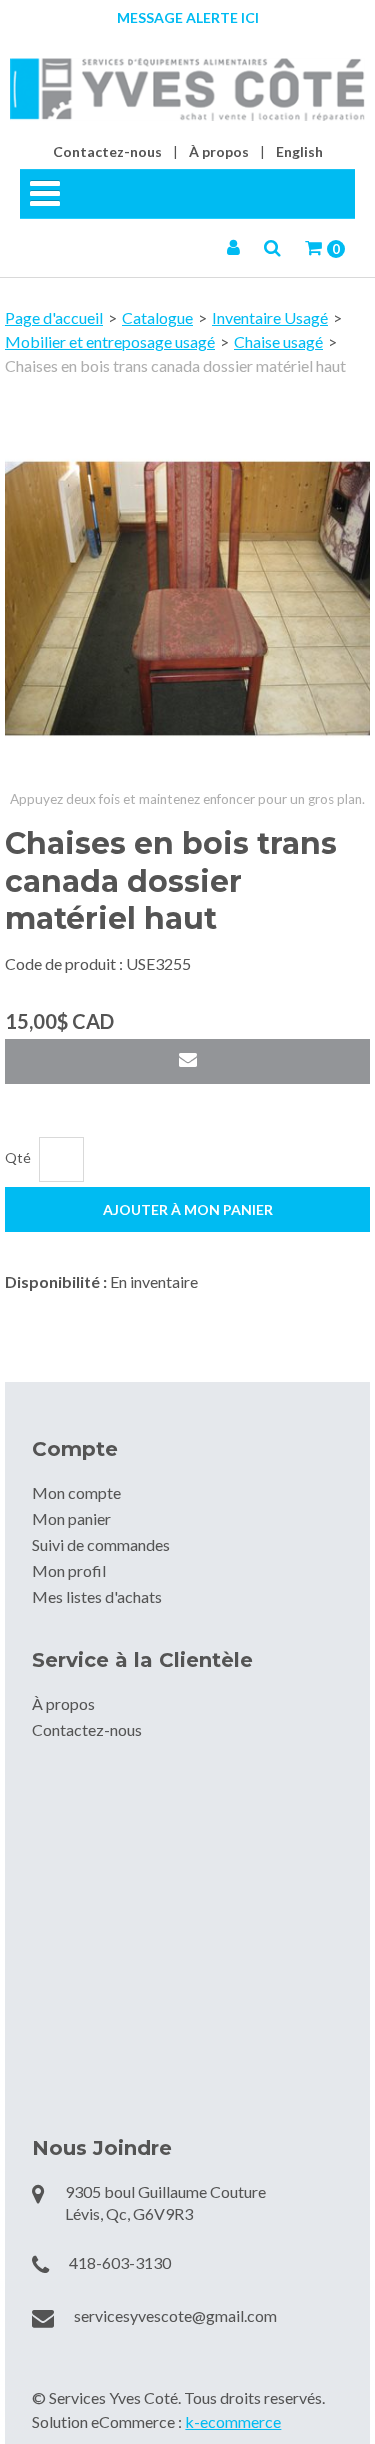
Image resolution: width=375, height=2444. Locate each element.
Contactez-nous (107, 151)
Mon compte (76, 1492)
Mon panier (71, 1518)
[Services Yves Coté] (187, 89)
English (299, 151)
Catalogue (157, 317)
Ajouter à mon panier (188, 1209)
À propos (219, 151)
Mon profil (69, 1570)
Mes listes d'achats (97, 1596)
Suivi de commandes (101, 1544)
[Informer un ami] (187, 1061)
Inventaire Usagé (270, 317)
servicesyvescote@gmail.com (175, 2315)
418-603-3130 (120, 2262)
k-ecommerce (233, 2421)
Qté (18, 1157)
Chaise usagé (278, 341)
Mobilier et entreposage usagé (110, 341)
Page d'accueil (54, 317)
